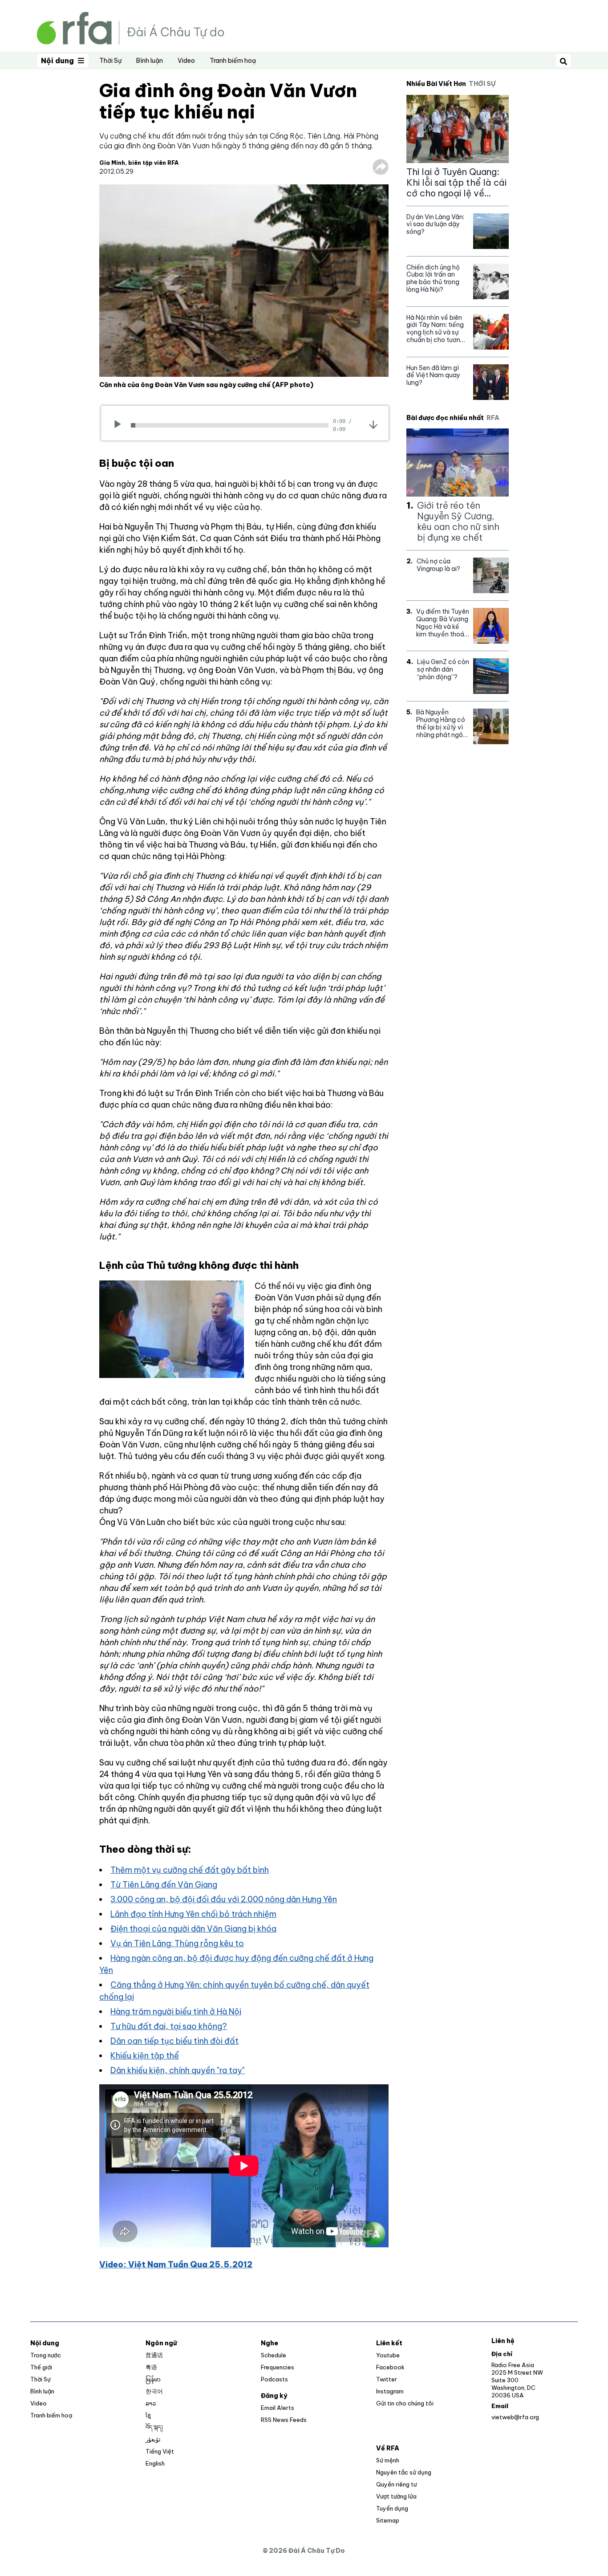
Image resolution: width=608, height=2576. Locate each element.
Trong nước (46, 2355)
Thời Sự (110, 61)
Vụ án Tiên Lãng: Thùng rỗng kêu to (177, 1943)
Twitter (387, 2379)
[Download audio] (373, 424)
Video (186, 61)
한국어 (154, 2391)
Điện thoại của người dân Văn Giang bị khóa (193, 1929)
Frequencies (278, 2367)
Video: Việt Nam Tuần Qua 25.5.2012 (176, 2264)
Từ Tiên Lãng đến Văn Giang (164, 1885)
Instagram (390, 2391)
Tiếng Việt (160, 2451)
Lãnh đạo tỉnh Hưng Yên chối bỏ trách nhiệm (193, 1914)
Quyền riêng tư (396, 2484)
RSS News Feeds (284, 2420)
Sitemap (388, 2520)
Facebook (390, 2367)
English (155, 2463)
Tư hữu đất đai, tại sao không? (169, 2026)
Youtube (388, 2355)
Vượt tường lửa (396, 2496)
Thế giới (41, 2367)
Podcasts (274, 2379)
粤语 (151, 2367)
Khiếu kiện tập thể (145, 2056)
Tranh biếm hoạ (233, 61)
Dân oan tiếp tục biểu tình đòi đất (174, 2041)
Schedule (274, 2355)
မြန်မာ (153, 2379)
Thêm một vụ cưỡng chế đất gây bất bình (190, 1870)
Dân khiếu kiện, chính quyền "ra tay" (178, 2070)
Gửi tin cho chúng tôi (405, 2403)
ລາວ (151, 2403)
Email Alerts (278, 2408)
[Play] (120, 425)
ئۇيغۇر (153, 2439)
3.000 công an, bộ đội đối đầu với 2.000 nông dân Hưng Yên (224, 1899)
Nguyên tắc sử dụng (404, 2472)
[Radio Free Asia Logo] (130, 27)
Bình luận (150, 61)
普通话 (154, 2355)
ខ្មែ (148, 2415)
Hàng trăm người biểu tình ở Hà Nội (176, 2011)
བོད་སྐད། (154, 2427)
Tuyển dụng (392, 2508)
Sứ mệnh (388, 2460)
